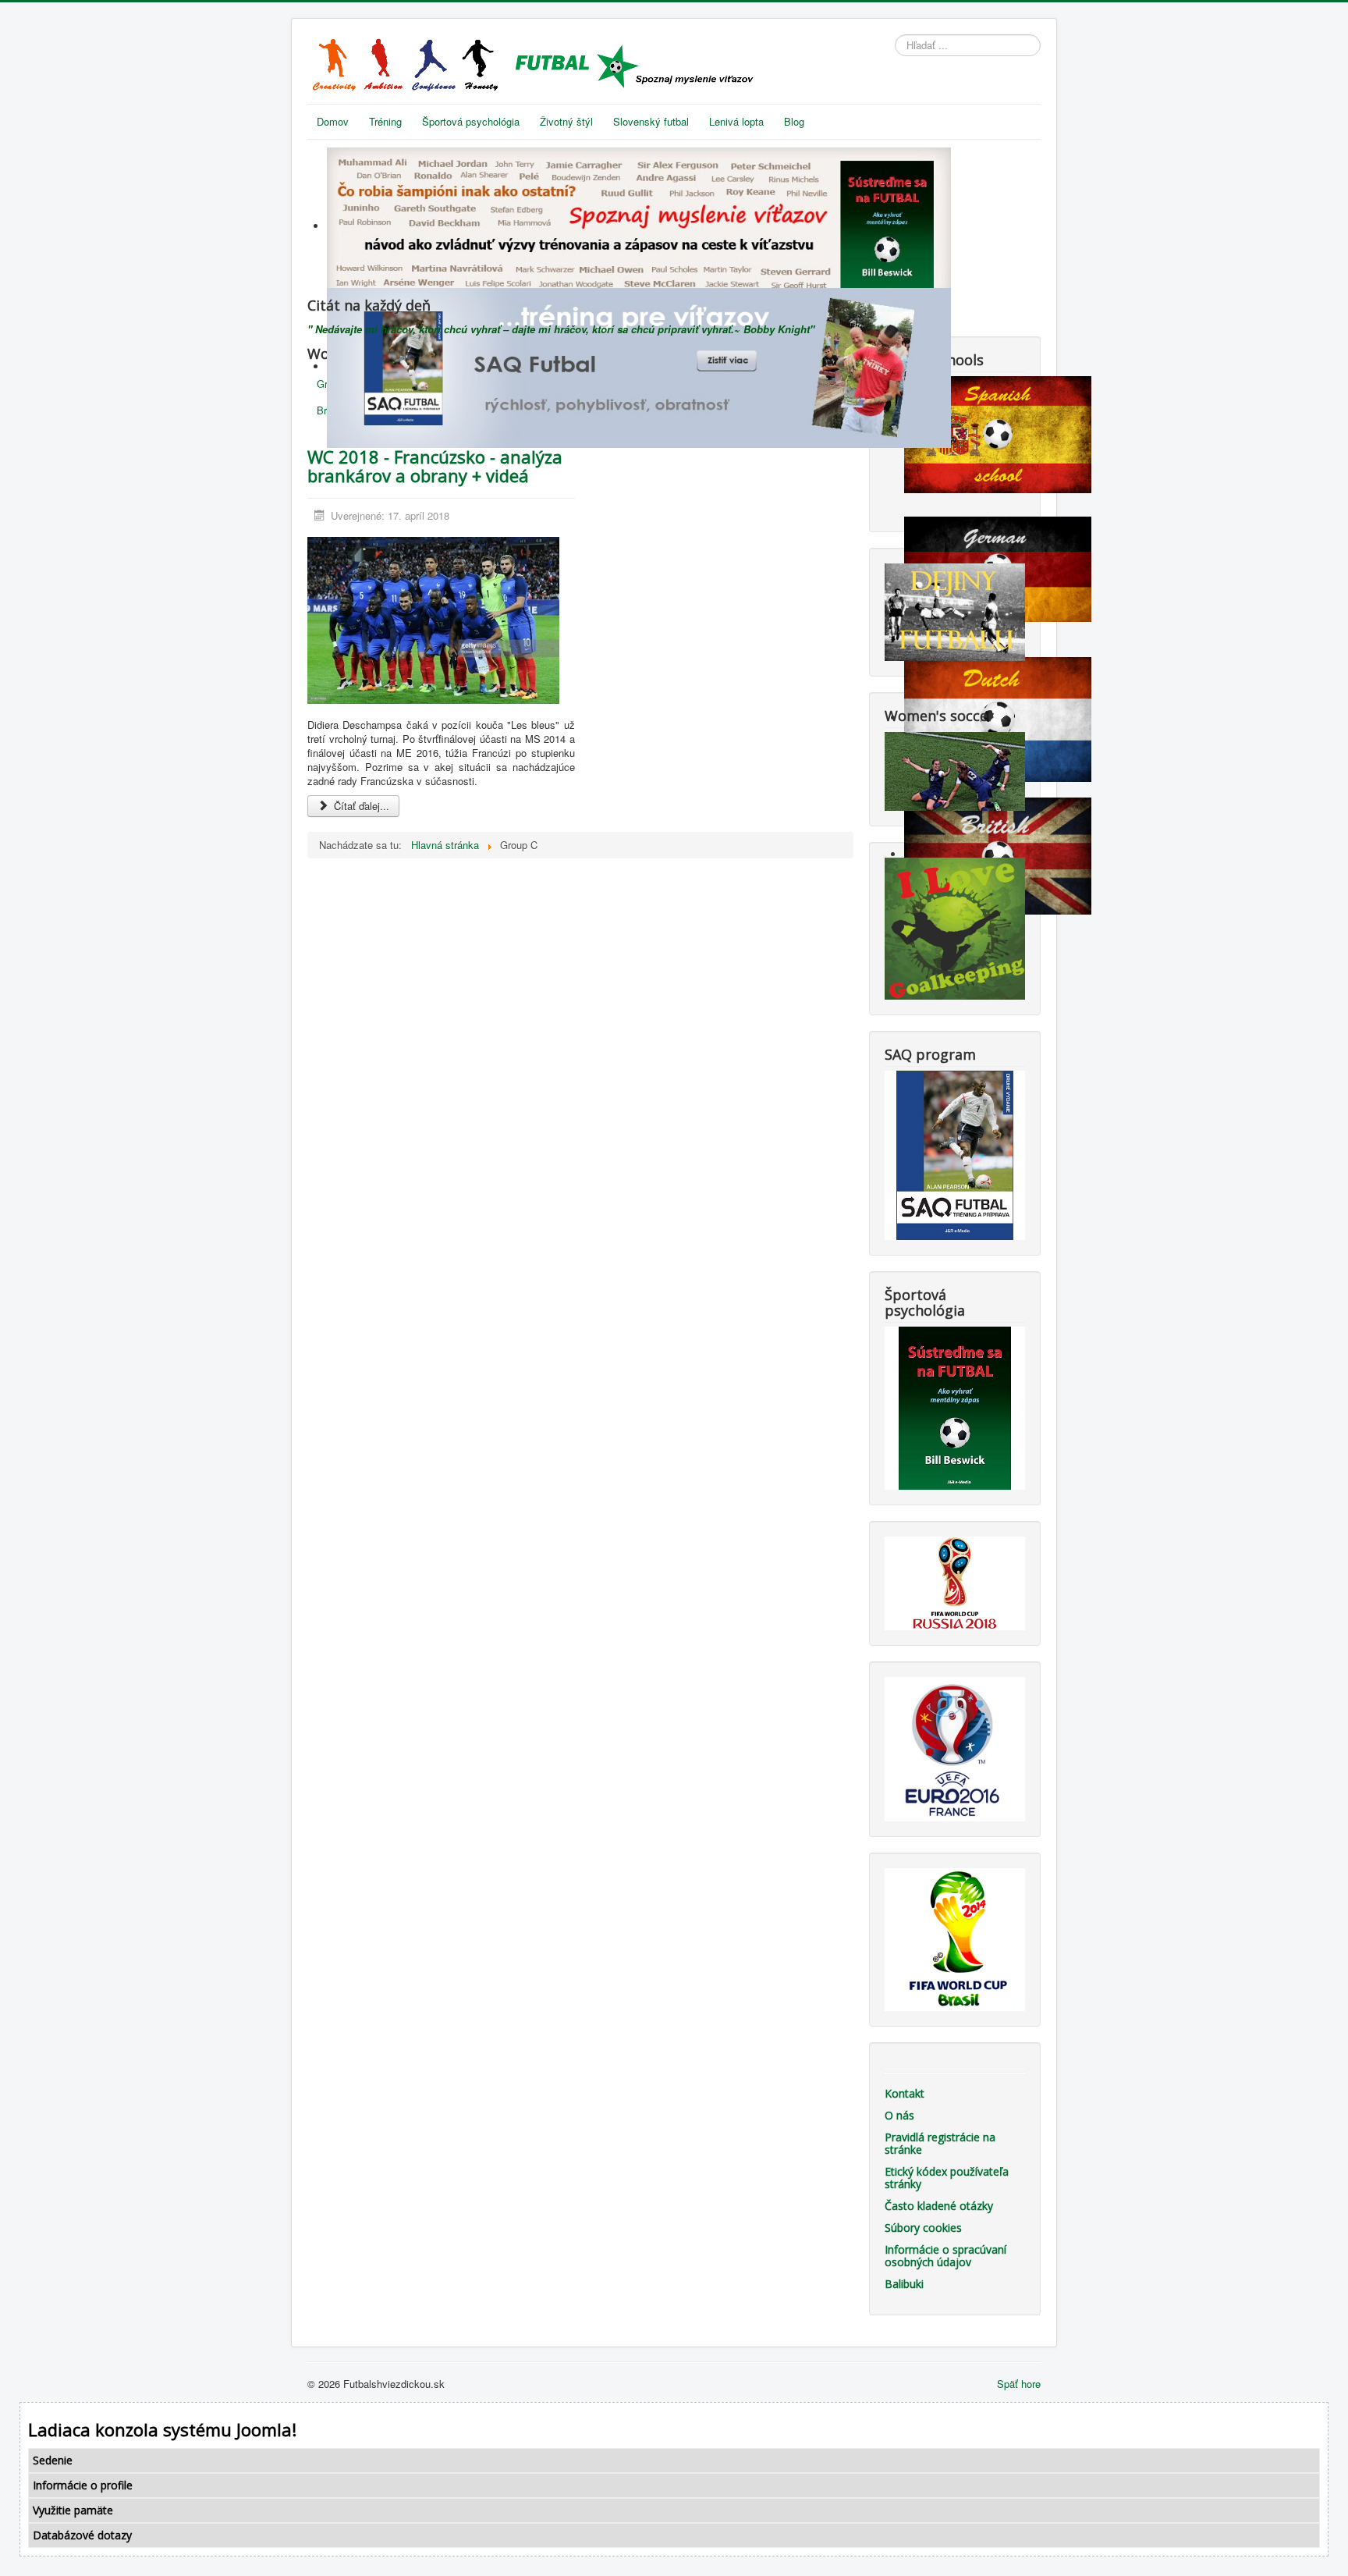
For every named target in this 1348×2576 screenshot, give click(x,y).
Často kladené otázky (939, 2206)
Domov (333, 121)
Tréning (385, 121)
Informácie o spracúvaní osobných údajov (945, 2256)
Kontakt (905, 2093)
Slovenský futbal (651, 121)
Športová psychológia (471, 121)
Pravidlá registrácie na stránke (940, 2143)
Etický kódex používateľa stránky (947, 2178)
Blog (794, 121)
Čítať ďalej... (360, 806)
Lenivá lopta (736, 121)
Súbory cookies (923, 2228)
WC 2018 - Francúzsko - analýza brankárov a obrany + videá (435, 466)
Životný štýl (566, 121)
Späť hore (1019, 2384)
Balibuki (904, 2284)
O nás (899, 2115)
